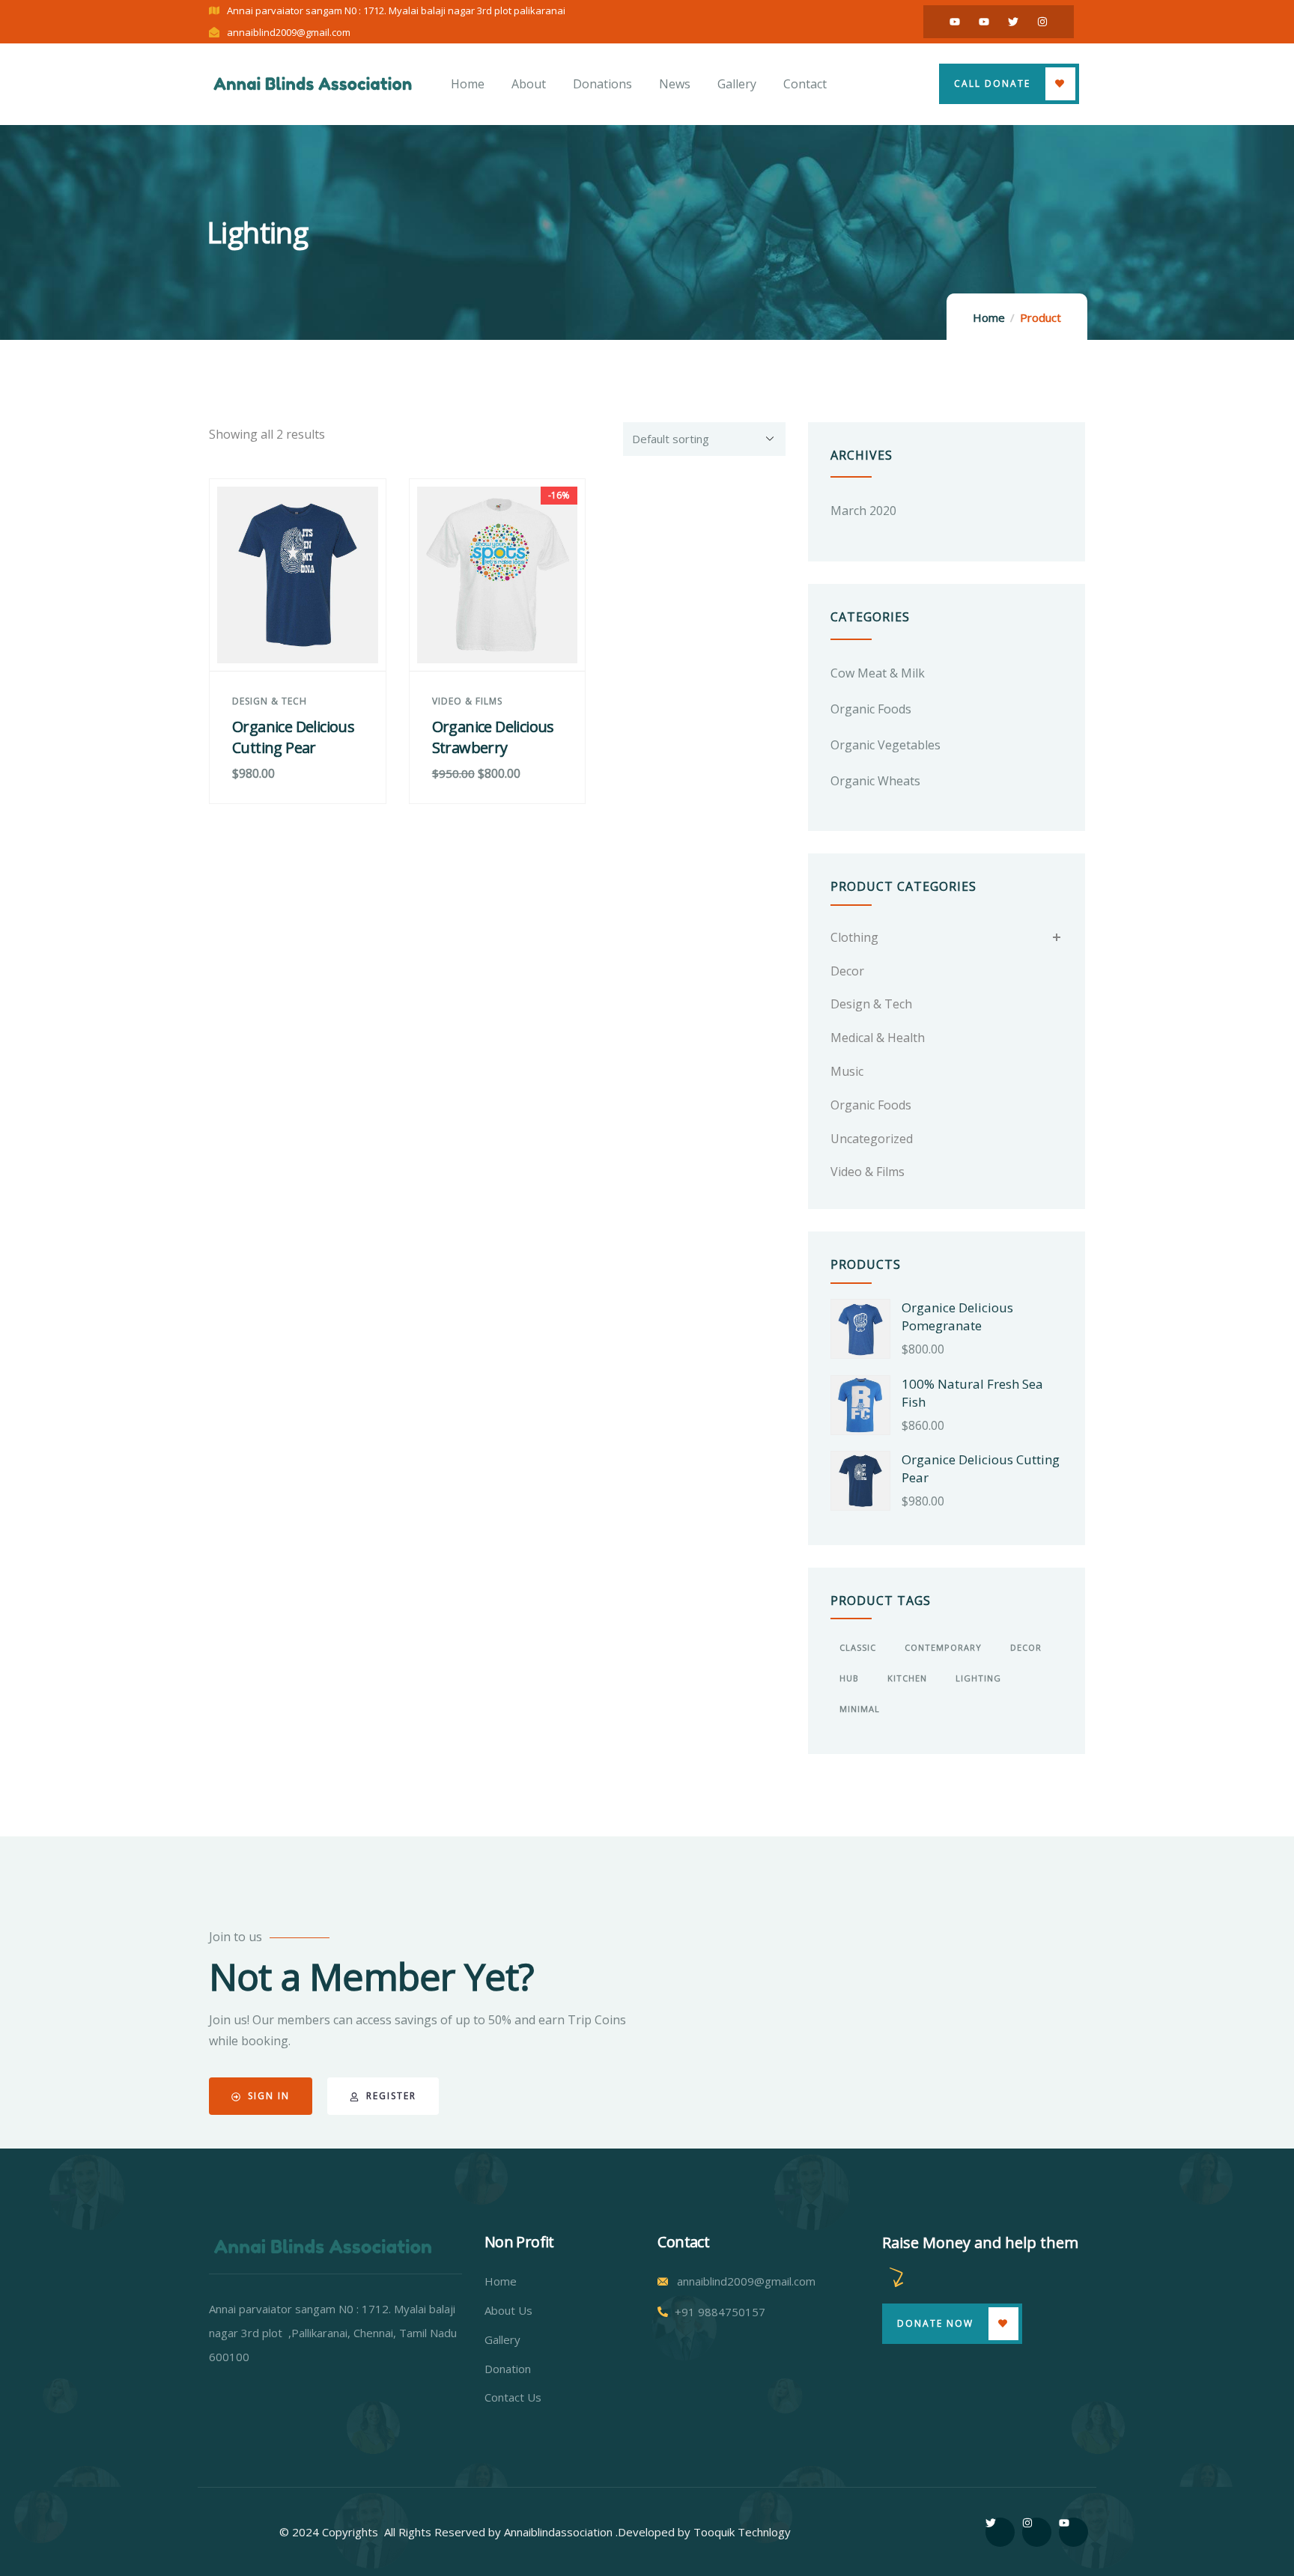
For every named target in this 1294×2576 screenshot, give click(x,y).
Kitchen (907, 1678)
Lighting (978, 1678)
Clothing (854, 937)
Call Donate (992, 83)
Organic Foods (871, 709)
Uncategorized (872, 1139)
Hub (849, 1678)
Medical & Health (878, 1038)
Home (989, 317)
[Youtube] (955, 22)
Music (847, 1071)
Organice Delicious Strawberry (493, 737)
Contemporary (943, 1647)
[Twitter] (1013, 22)
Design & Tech (270, 701)
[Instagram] (1042, 22)
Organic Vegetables (886, 745)
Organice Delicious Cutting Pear (293, 737)
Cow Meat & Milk (878, 673)
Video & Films (467, 701)
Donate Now (935, 2323)
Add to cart (305, 642)
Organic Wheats (875, 781)
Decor (847, 971)
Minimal (860, 1709)
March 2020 (863, 511)
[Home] (312, 83)
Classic (858, 1647)
